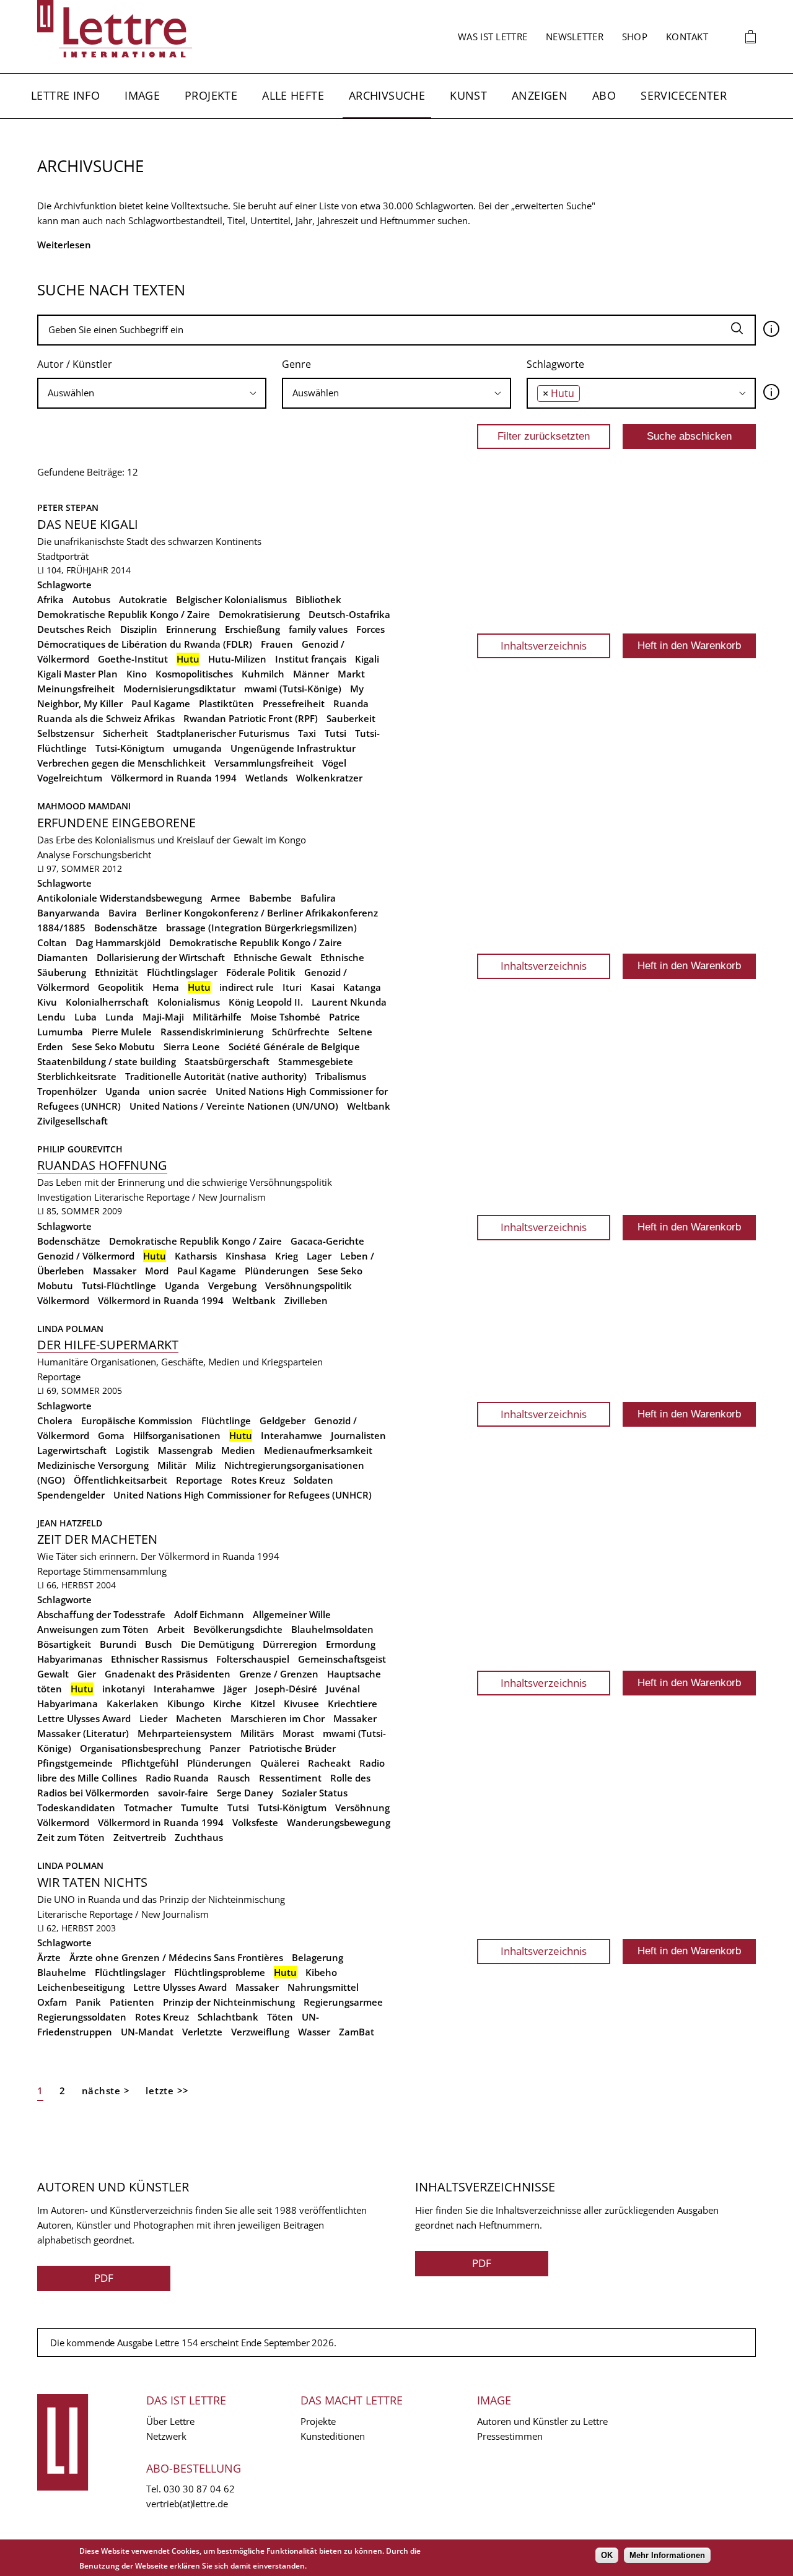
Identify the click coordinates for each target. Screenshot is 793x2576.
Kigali (367, 659)
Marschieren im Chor (278, 1718)
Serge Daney (245, 1793)
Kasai (322, 987)
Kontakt (687, 37)
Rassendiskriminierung (212, 1032)
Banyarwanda (68, 913)
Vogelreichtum (70, 778)
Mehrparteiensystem (185, 1733)
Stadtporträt (63, 556)
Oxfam (52, 2002)
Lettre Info (65, 95)
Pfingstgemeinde (75, 1763)
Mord (157, 1271)
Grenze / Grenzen (279, 1674)
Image (142, 95)
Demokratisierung (259, 614)
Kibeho (321, 1972)
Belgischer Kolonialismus (231, 599)
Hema (166, 987)
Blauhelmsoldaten (332, 1629)
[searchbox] (152, 393)
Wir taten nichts (92, 1882)
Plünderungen (277, 1271)
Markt (351, 674)
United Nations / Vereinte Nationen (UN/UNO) (234, 1106)
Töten (280, 2017)
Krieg (287, 1256)
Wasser (314, 2032)
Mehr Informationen (667, 2555)
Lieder (153, 1718)
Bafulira (318, 898)
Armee (226, 898)
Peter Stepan (68, 507)
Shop (635, 37)
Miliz (205, 1465)
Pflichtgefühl (150, 1763)
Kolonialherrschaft (107, 1002)
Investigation (64, 1197)
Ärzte (49, 1957)
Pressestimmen (510, 2436)
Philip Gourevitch (80, 1149)
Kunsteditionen (333, 2436)
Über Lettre (170, 2421)
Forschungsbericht (112, 855)
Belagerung (318, 1957)
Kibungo (186, 1704)
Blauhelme (62, 1972)
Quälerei (280, 1763)
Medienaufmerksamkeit (318, 1450)
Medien (238, 1450)
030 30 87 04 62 (199, 2489)
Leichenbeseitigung (81, 1987)
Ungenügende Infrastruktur (293, 748)
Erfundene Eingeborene (116, 823)
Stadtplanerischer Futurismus (223, 733)
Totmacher (148, 1808)
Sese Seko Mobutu (113, 1046)
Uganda (123, 1091)
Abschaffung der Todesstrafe (101, 1614)
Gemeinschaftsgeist (342, 1659)
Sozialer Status (315, 1793)
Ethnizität (116, 972)
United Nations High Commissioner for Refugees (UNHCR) (243, 1495)
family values (318, 629)
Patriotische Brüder (292, 1748)
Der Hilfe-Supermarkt (108, 1345)
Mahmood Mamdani (84, 806)
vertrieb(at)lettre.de (187, 2504)
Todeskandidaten (76, 1808)
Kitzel (263, 1704)
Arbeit (171, 1629)
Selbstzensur (66, 733)
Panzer (225, 1748)
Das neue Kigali (88, 524)
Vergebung (232, 1286)
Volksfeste (255, 1822)
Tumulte (200, 1808)
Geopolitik (121, 987)
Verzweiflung (260, 2032)
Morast (298, 1733)
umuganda (197, 748)
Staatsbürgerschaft (227, 1061)
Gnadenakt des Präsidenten (168, 1674)
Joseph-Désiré (286, 1689)
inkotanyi (124, 1689)
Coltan (52, 942)
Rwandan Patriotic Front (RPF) (251, 718)
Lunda (120, 1017)
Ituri (292, 987)
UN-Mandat (147, 2032)
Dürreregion (290, 1644)
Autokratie (143, 599)
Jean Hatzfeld (70, 1523)
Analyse (54, 855)
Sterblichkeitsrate (77, 1076)
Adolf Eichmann (209, 1614)
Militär (172, 1465)
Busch (159, 1644)
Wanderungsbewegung (339, 1822)
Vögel (334, 763)
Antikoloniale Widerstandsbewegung (120, 898)
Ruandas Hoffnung (102, 1165)
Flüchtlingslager (182, 972)
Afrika (50, 599)
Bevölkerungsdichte (238, 1629)
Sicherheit (125, 733)
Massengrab (185, 1450)
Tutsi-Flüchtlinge (119, 1286)
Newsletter (575, 37)
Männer (311, 674)
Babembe (270, 898)
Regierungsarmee (343, 2002)
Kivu (47, 1002)
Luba (85, 1017)
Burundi (118, 1644)
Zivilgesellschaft (72, 1121)
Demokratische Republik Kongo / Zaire (124, 614)
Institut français (311, 659)
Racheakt (329, 1763)
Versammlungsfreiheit (264, 763)
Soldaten (313, 1480)
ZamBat (357, 2032)
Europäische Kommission (137, 1421)
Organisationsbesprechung (140, 1748)
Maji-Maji (163, 1017)
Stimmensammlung (125, 1571)
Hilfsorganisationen (177, 1435)
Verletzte (202, 2032)
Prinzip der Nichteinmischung (229, 2002)
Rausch (234, 1778)
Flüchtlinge (226, 1421)
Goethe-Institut (133, 659)
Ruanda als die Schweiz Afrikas (106, 718)
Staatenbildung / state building (107, 1061)
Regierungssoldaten (82, 2017)
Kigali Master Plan (77, 674)
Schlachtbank (228, 2017)
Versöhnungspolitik (309, 1286)
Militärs (257, 1733)
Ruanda (351, 703)
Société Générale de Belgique (294, 1046)
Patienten (132, 2002)
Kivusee (301, 1704)
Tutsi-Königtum (130, 748)
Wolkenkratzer (329, 778)
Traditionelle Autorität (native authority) (216, 1076)
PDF (104, 2278)
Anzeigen (540, 95)
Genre (296, 364)
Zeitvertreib (140, 1837)
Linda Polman (70, 1329)
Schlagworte (555, 364)
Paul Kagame (161, 703)
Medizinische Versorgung (93, 1465)
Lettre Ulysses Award (84, 1718)
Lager (319, 1256)
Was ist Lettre (493, 37)
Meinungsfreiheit (76, 689)
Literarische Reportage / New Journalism (180, 1197)
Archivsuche (387, 95)
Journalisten (358, 1435)
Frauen (277, 644)
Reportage (59, 1377)
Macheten (199, 1718)
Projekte (211, 95)
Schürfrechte (301, 1032)
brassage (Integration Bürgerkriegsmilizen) (261, 928)
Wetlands (266, 778)
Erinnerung (191, 629)
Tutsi (335, 733)
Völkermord (63, 1300)
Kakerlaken (133, 1704)
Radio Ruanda (177, 1778)
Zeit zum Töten (71, 1837)
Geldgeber (283, 1421)
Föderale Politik (261, 972)
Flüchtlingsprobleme (220, 1972)
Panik (88, 2002)
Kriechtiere (353, 1704)
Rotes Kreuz (258, 1480)
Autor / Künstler (75, 364)
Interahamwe (291, 1435)
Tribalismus (341, 1076)
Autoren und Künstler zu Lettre (542, 2421)
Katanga (362, 987)
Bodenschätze (126, 928)
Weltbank (369, 1106)
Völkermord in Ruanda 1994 (174, 778)
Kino (137, 674)
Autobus (91, 599)
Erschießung (252, 629)
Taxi (307, 733)
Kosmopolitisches (194, 674)
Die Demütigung (217, 1644)
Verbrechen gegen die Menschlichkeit (121, 763)
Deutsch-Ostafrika (349, 614)
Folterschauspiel (253, 1659)
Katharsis (196, 1256)
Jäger (235, 1689)
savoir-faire (183, 1793)
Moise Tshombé (285, 1017)
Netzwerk (166, 2436)
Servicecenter (684, 95)
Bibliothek (318, 599)
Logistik (132, 1450)
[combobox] (152, 393)
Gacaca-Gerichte (327, 1241)
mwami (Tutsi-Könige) (293, 689)
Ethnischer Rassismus (159, 1659)
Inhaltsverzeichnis (544, 646)
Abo (604, 95)
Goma (111, 1435)
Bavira (123, 913)
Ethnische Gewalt (273, 957)
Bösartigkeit (64, 1644)
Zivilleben (306, 1300)
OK (607, 2555)
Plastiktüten (226, 703)
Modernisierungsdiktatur (179, 689)
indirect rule (247, 987)
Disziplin (139, 629)
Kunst (468, 95)
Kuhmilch (263, 674)
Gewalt (53, 1674)
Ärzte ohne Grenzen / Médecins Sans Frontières (176, 1957)
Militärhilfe (217, 1017)
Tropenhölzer (67, 1091)
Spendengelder (71, 1495)
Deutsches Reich (74, 629)
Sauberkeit (351, 718)
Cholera (55, 1421)
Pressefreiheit (294, 703)
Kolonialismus (189, 1002)
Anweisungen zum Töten (93, 1629)
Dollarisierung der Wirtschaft (161, 957)
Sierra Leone (192, 1046)
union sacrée (178, 1091)
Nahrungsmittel (323, 1987)
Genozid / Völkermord (86, 1256)
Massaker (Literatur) (83, 1733)
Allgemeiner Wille (292, 1614)
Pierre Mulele (122, 1032)
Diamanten (63, 957)
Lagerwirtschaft (72, 1450)
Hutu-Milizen (237, 659)
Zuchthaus (199, 1837)
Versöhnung (362, 1808)
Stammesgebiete (316, 1061)
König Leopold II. (266, 1002)
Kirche (227, 1704)
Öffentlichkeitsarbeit (120, 1480)
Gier (87, 1674)
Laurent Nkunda (349, 1002)
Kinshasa (246, 1256)
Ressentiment (290, 1778)
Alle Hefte (293, 95)
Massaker (115, 1271)
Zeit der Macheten (97, 1539)
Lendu (51, 1017)
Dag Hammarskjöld (118, 942)
